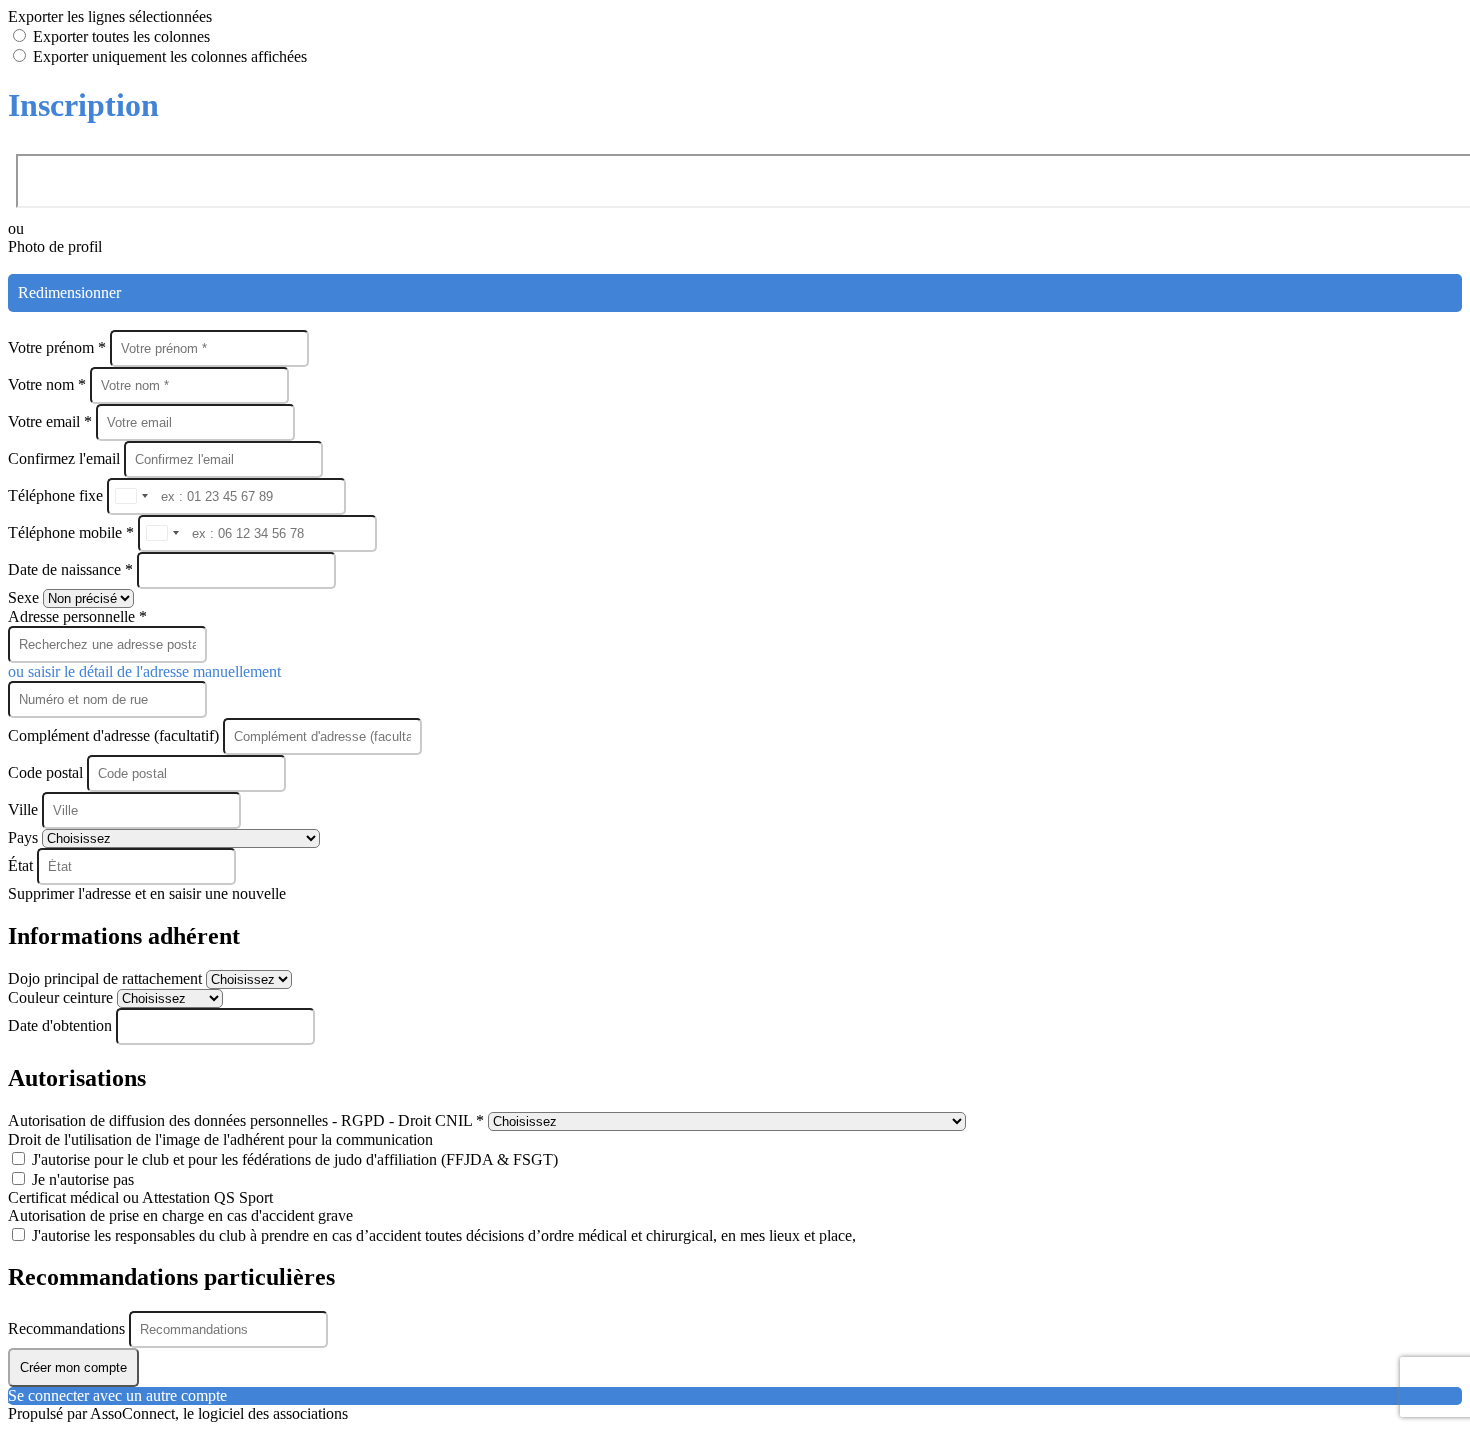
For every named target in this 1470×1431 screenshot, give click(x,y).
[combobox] (131, 496)
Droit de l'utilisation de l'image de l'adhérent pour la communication (220, 1139)
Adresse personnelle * (77, 616)
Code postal (45, 772)
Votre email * (52, 421)
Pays (25, 837)
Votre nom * (49, 384)
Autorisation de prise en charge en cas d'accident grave (180, 1215)
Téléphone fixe (57, 495)
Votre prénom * (59, 347)
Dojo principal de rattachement (107, 978)
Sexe (25, 597)
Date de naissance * (72, 569)
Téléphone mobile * (73, 532)
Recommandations (68, 1328)
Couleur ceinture (62, 997)
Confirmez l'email (64, 458)
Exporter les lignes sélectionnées (110, 16)
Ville (25, 809)
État (22, 865)
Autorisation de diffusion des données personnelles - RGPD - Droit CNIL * (248, 1120)
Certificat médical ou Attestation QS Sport (140, 1197)
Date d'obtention (62, 1025)
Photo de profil (55, 246)
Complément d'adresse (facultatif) (115, 735)
